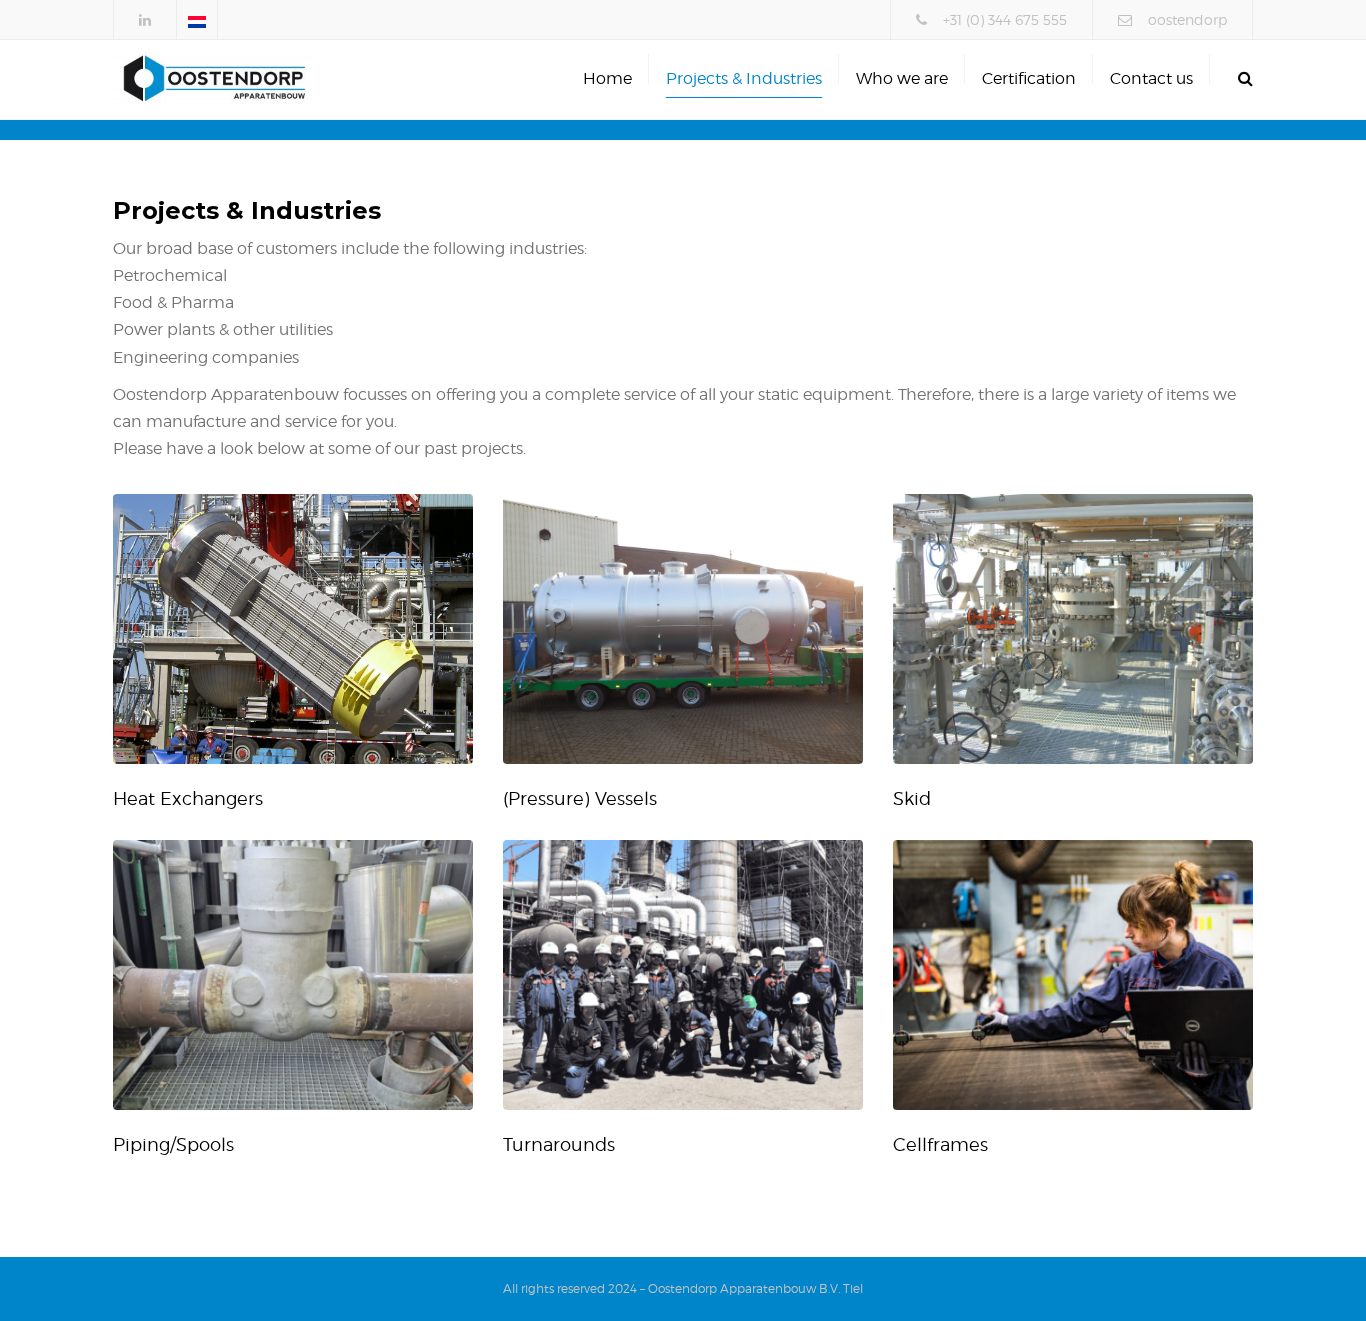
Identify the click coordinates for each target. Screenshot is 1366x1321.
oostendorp (1187, 19)
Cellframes (940, 1144)
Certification (1029, 78)
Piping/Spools (173, 1144)
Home (607, 78)
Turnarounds (559, 1144)
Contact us (1151, 78)
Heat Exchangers (188, 798)
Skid (912, 798)
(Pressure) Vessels (580, 798)
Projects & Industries (744, 78)
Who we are (902, 78)
